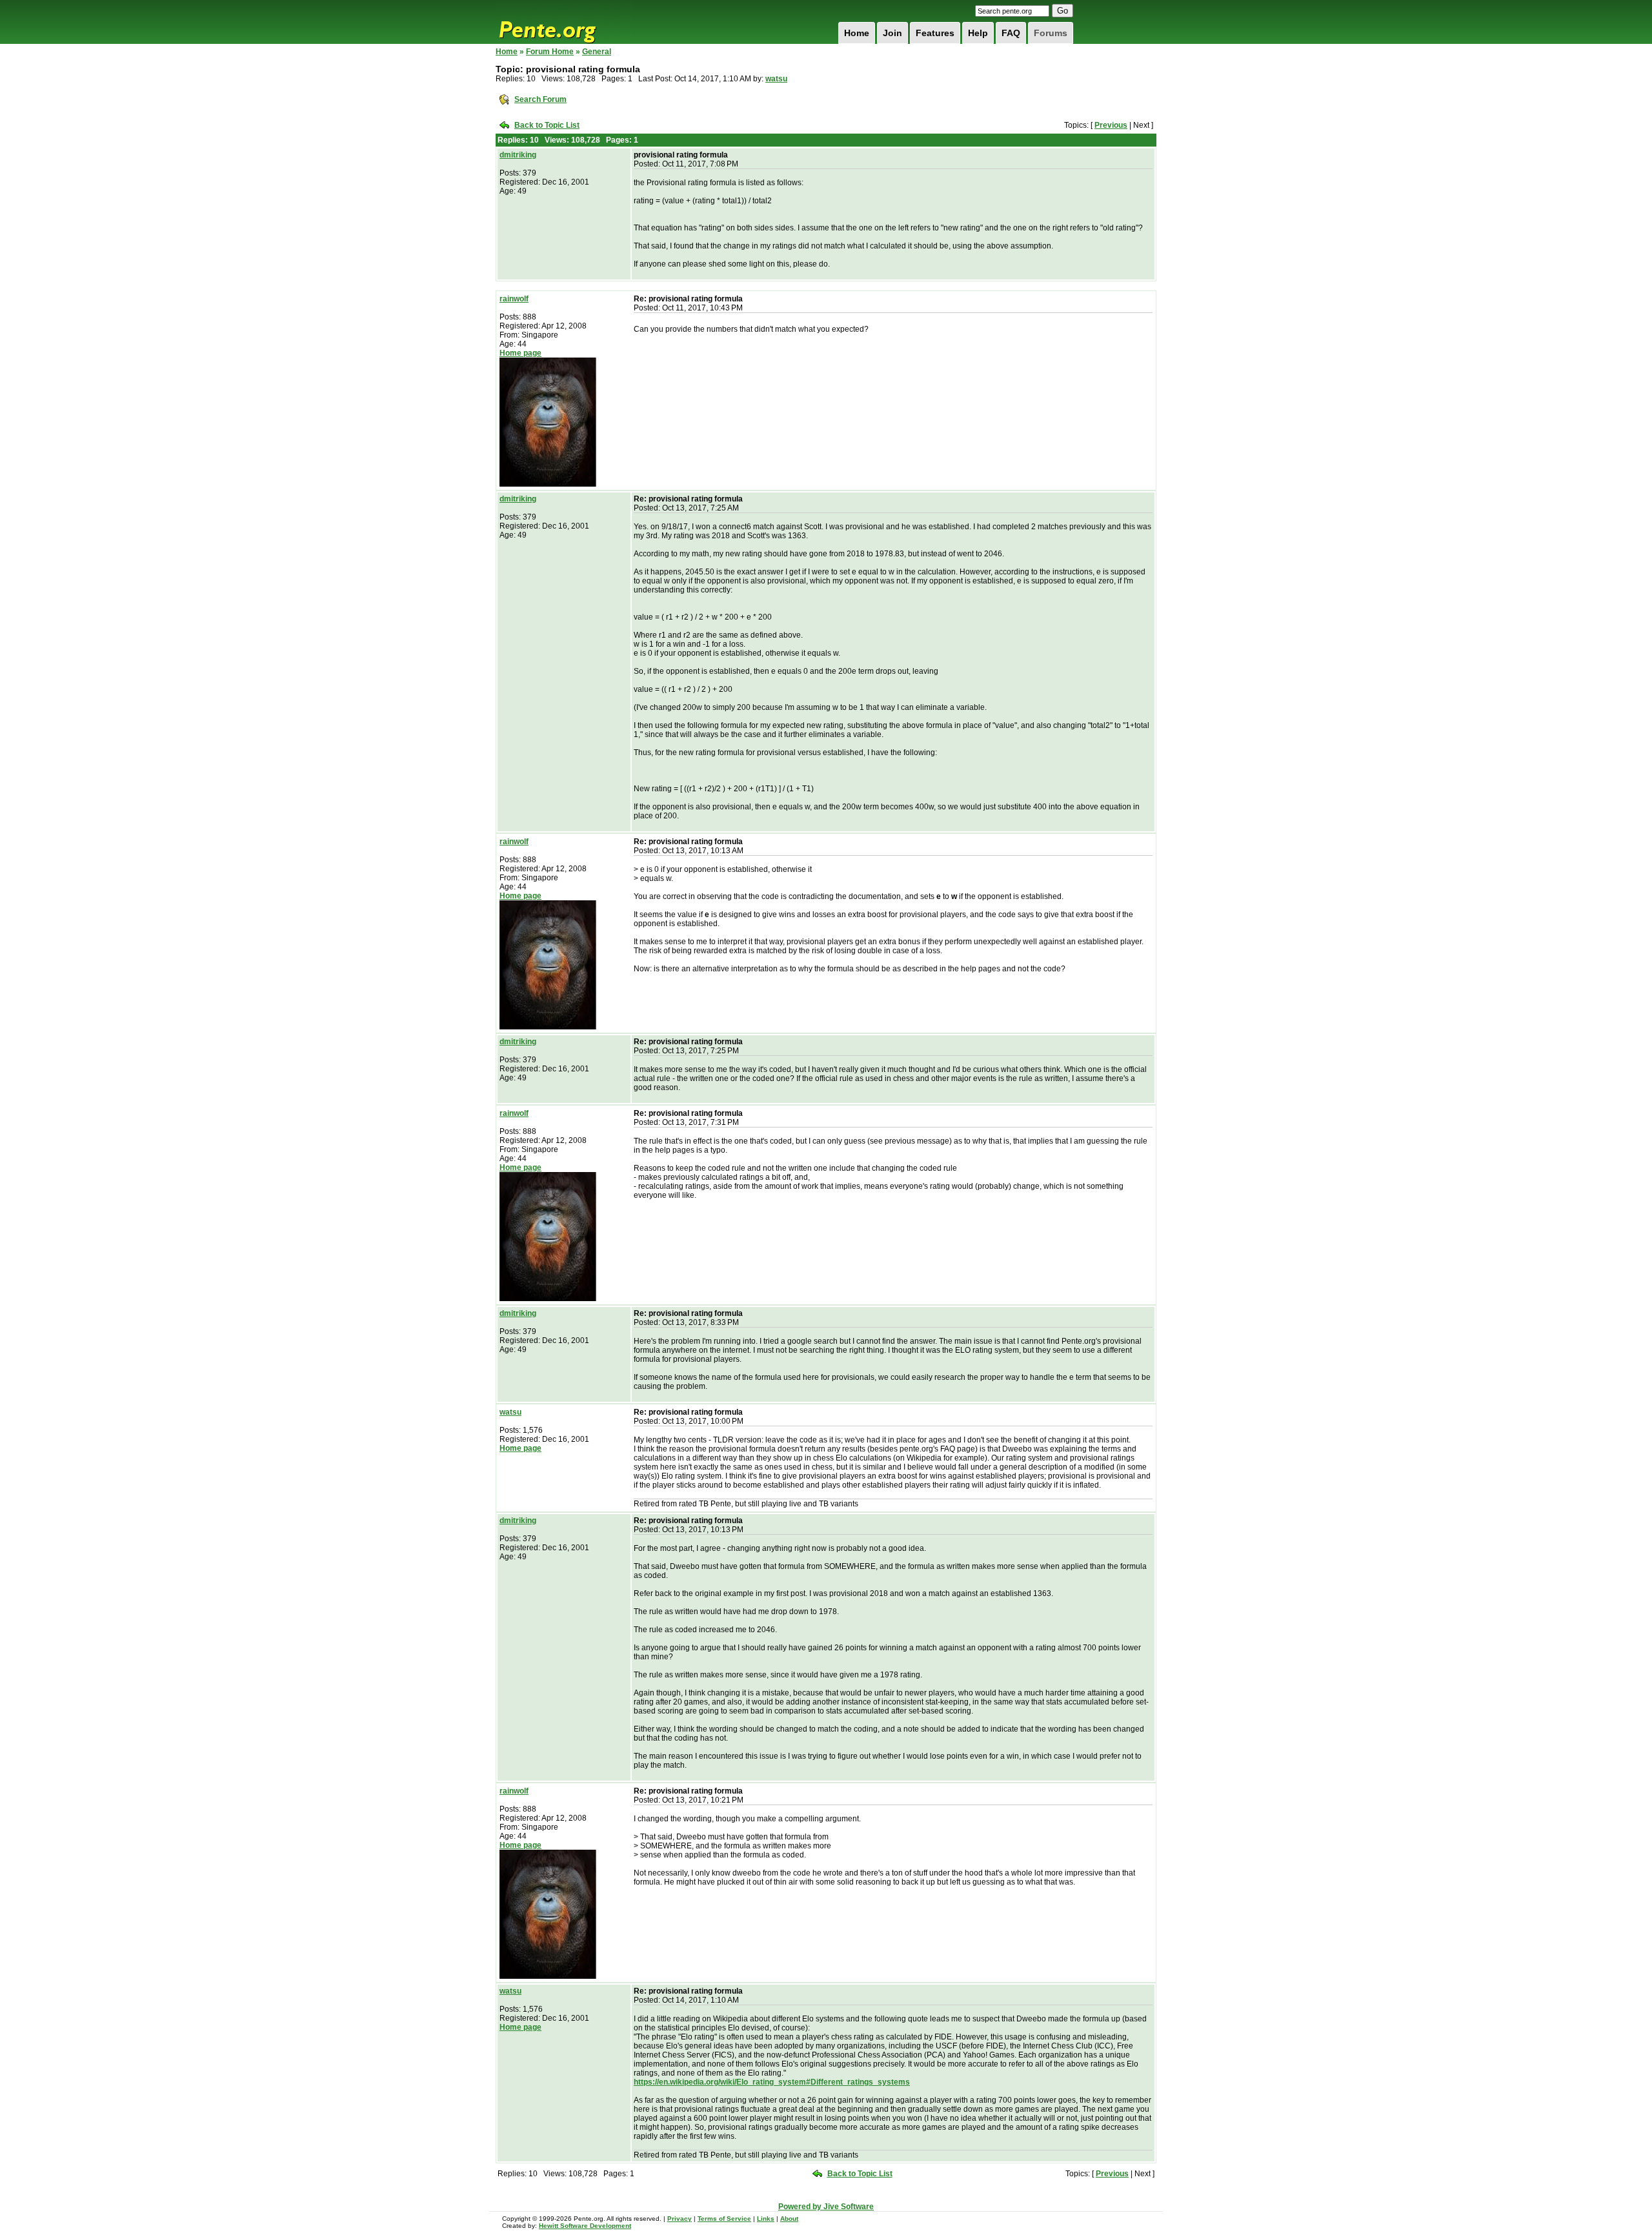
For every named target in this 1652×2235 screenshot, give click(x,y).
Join (892, 33)
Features (935, 33)
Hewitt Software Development (585, 2226)
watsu (776, 79)
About (789, 2219)
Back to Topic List (547, 125)
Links (766, 2219)
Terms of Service (724, 2219)
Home (857, 33)
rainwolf (514, 299)
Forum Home (550, 52)
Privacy (680, 2219)
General (597, 52)
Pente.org (564, 22)
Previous (1111, 125)
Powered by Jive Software (826, 2207)
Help (978, 33)
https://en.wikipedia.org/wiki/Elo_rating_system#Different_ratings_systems (772, 2082)
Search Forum (540, 99)
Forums (1051, 33)
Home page (520, 353)
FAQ (1011, 33)
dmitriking (518, 155)
